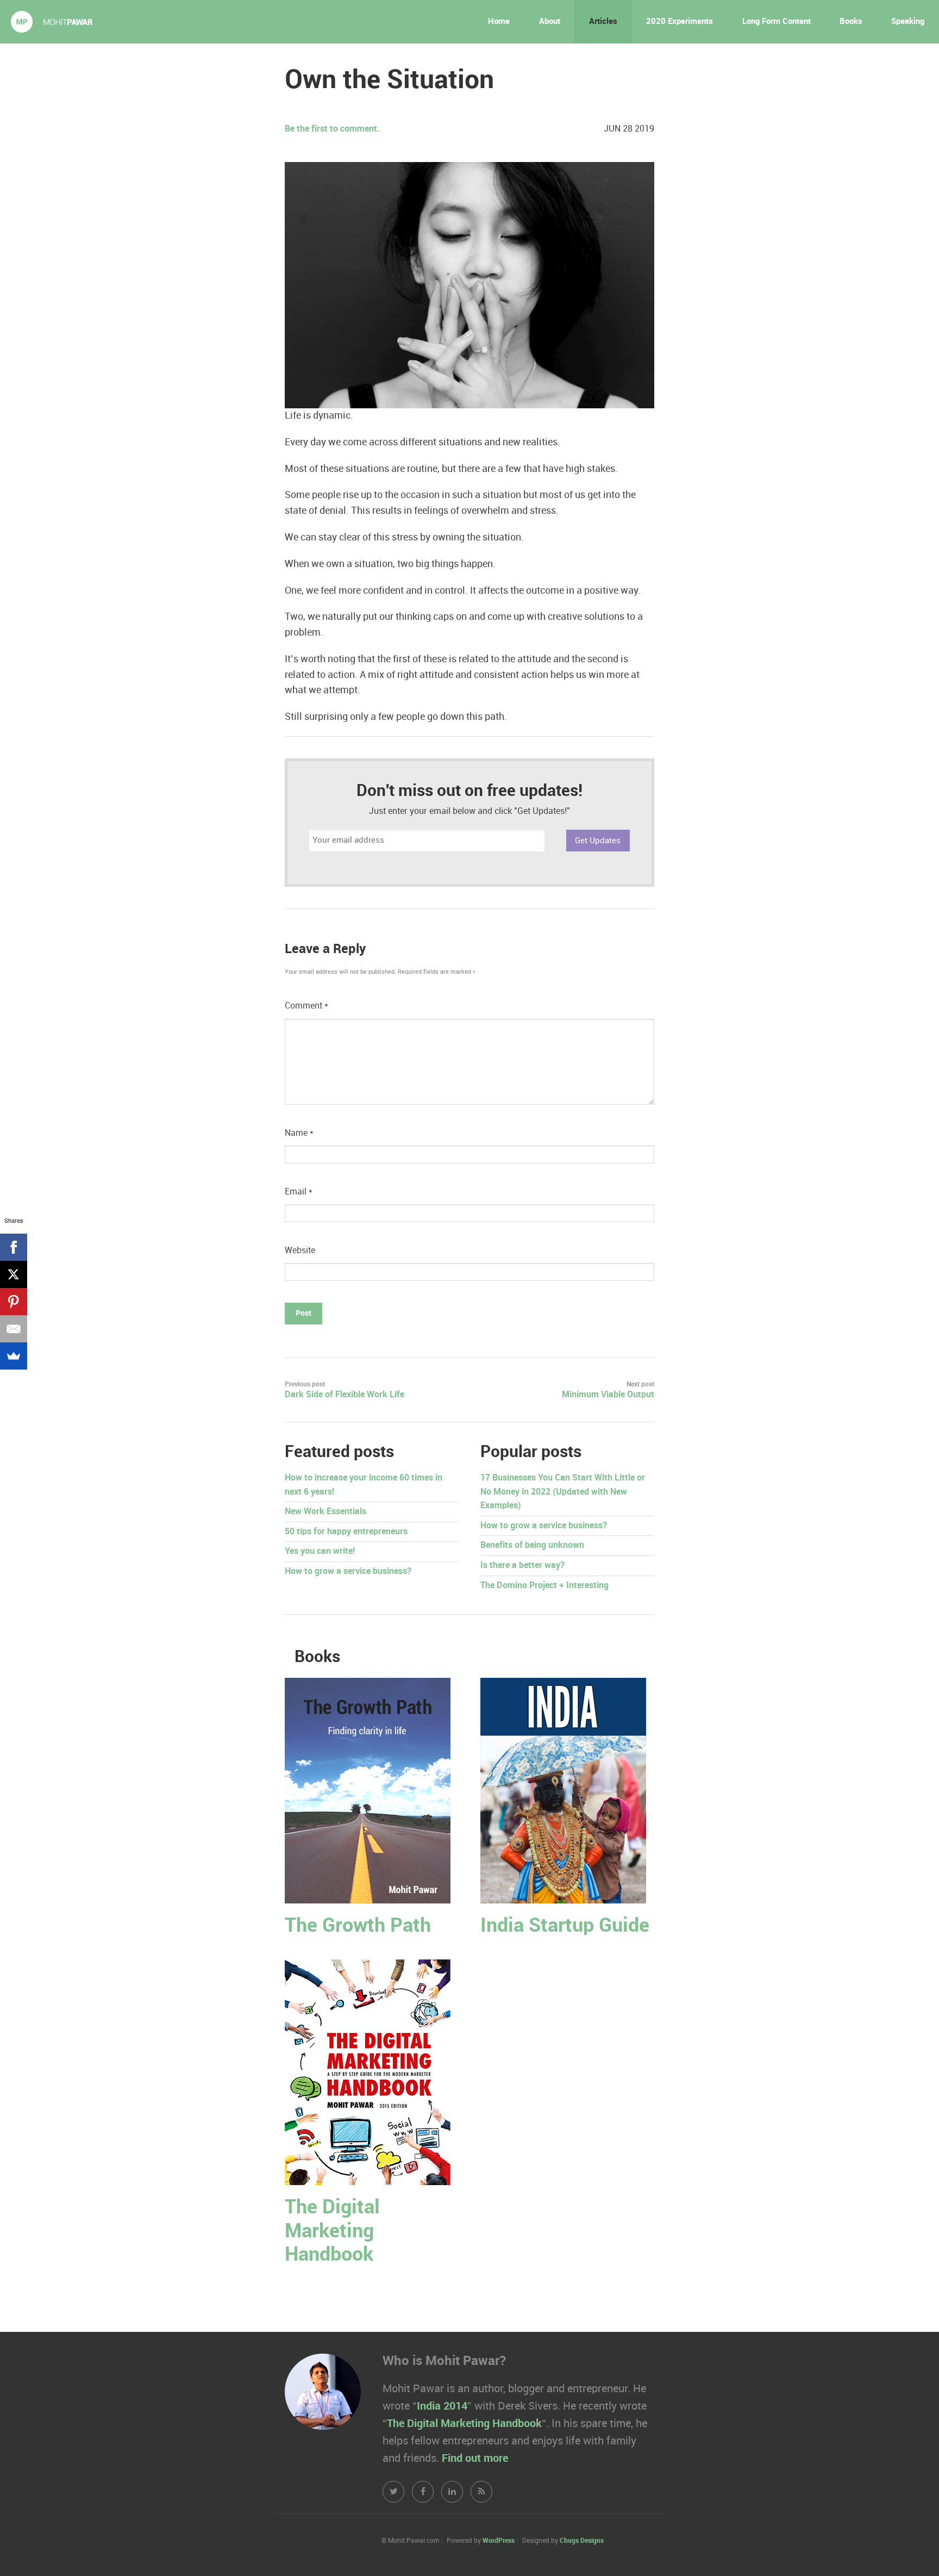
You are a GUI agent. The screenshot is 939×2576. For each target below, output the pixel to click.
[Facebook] (14, 1247)
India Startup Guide (565, 1926)
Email (299, 1192)
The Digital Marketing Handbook (332, 2231)
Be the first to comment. (332, 129)
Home (499, 22)
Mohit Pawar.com (52, 22)
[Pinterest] (14, 1302)
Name (299, 1133)
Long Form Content (777, 22)
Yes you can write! (320, 1551)
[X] (14, 1274)
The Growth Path (358, 1926)
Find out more (475, 2459)
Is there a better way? (522, 1566)
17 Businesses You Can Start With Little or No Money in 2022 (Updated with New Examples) (563, 1492)
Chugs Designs (582, 2541)
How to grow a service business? (348, 1572)
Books (851, 22)
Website (300, 1251)
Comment (306, 1006)
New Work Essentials (325, 1512)
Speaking (908, 22)
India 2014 (442, 2406)
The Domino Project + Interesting (544, 1586)
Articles (603, 22)
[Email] (14, 1329)
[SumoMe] (14, 1356)
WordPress (499, 2541)
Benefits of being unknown (532, 1545)
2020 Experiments (680, 22)
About (550, 22)
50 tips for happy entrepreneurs (346, 1532)
